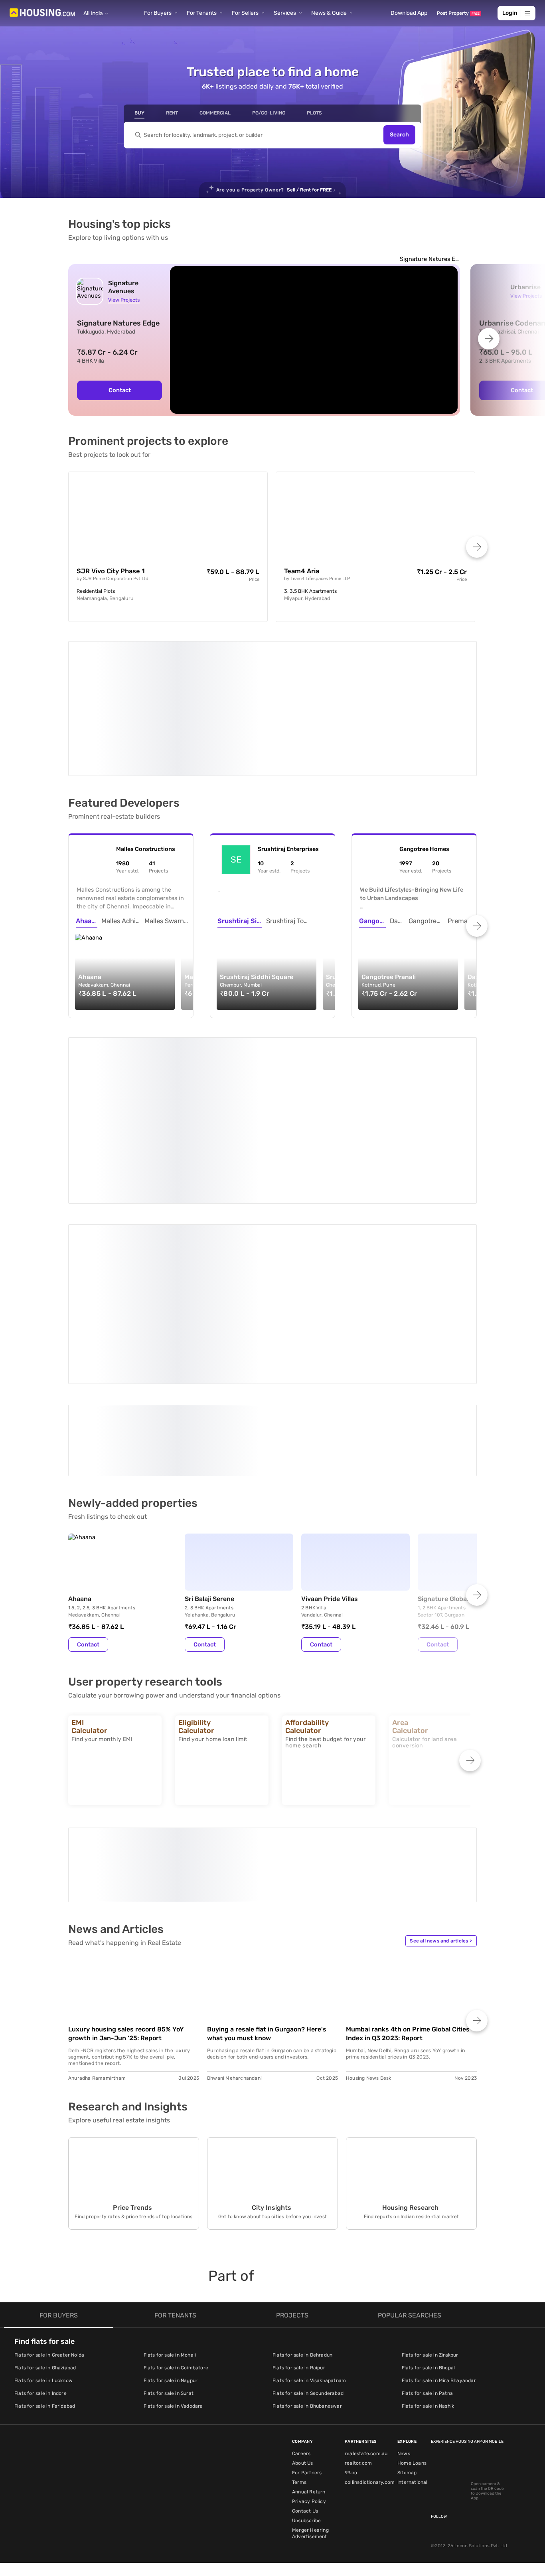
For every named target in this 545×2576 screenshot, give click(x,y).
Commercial (215, 113)
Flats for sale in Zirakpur (430, 2355)
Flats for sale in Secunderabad (308, 2393)
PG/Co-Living (269, 113)
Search (399, 135)
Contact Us (305, 2511)
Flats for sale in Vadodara (173, 2406)
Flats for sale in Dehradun (302, 2355)
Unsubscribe (306, 2521)
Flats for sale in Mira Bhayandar (439, 2381)
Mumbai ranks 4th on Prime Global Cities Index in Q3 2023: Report (408, 2034)
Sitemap (407, 2473)
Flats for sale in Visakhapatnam (309, 2381)
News (404, 2454)
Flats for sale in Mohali (170, 2355)
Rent (172, 113)
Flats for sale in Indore (40, 2393)
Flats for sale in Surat (169, 2393)
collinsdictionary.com (370, 2482)
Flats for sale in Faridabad (45, 2406)
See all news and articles (441, 1941)
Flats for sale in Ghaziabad (45, 2368)
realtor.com (358, 2463)
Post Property (458, 13)
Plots (314, 113)
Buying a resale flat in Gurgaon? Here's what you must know (267, 2034)
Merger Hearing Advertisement (310, 2533)
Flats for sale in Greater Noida (49, 2355)
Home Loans (412, 2463)
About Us (303, 2463)
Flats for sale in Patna (428, 2393)
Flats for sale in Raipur (299, 2368)
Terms (299, 2482)
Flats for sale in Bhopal (428, 2368)
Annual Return (309, 2492)
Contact (120, 390)
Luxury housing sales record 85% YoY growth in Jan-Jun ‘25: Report (126, 2034)
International (413, 2482)
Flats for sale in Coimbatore (176, 2368)
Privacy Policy (309, 2501)
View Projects (124, 300)
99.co (351, 2473)
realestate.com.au (366, 2454)
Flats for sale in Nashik (428, 2406)
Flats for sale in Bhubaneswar (307, 2406)
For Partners (307, 2473)
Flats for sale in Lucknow (43, 2381)
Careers (301, 2454)
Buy (139, 113)
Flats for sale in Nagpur (171, 2381)
